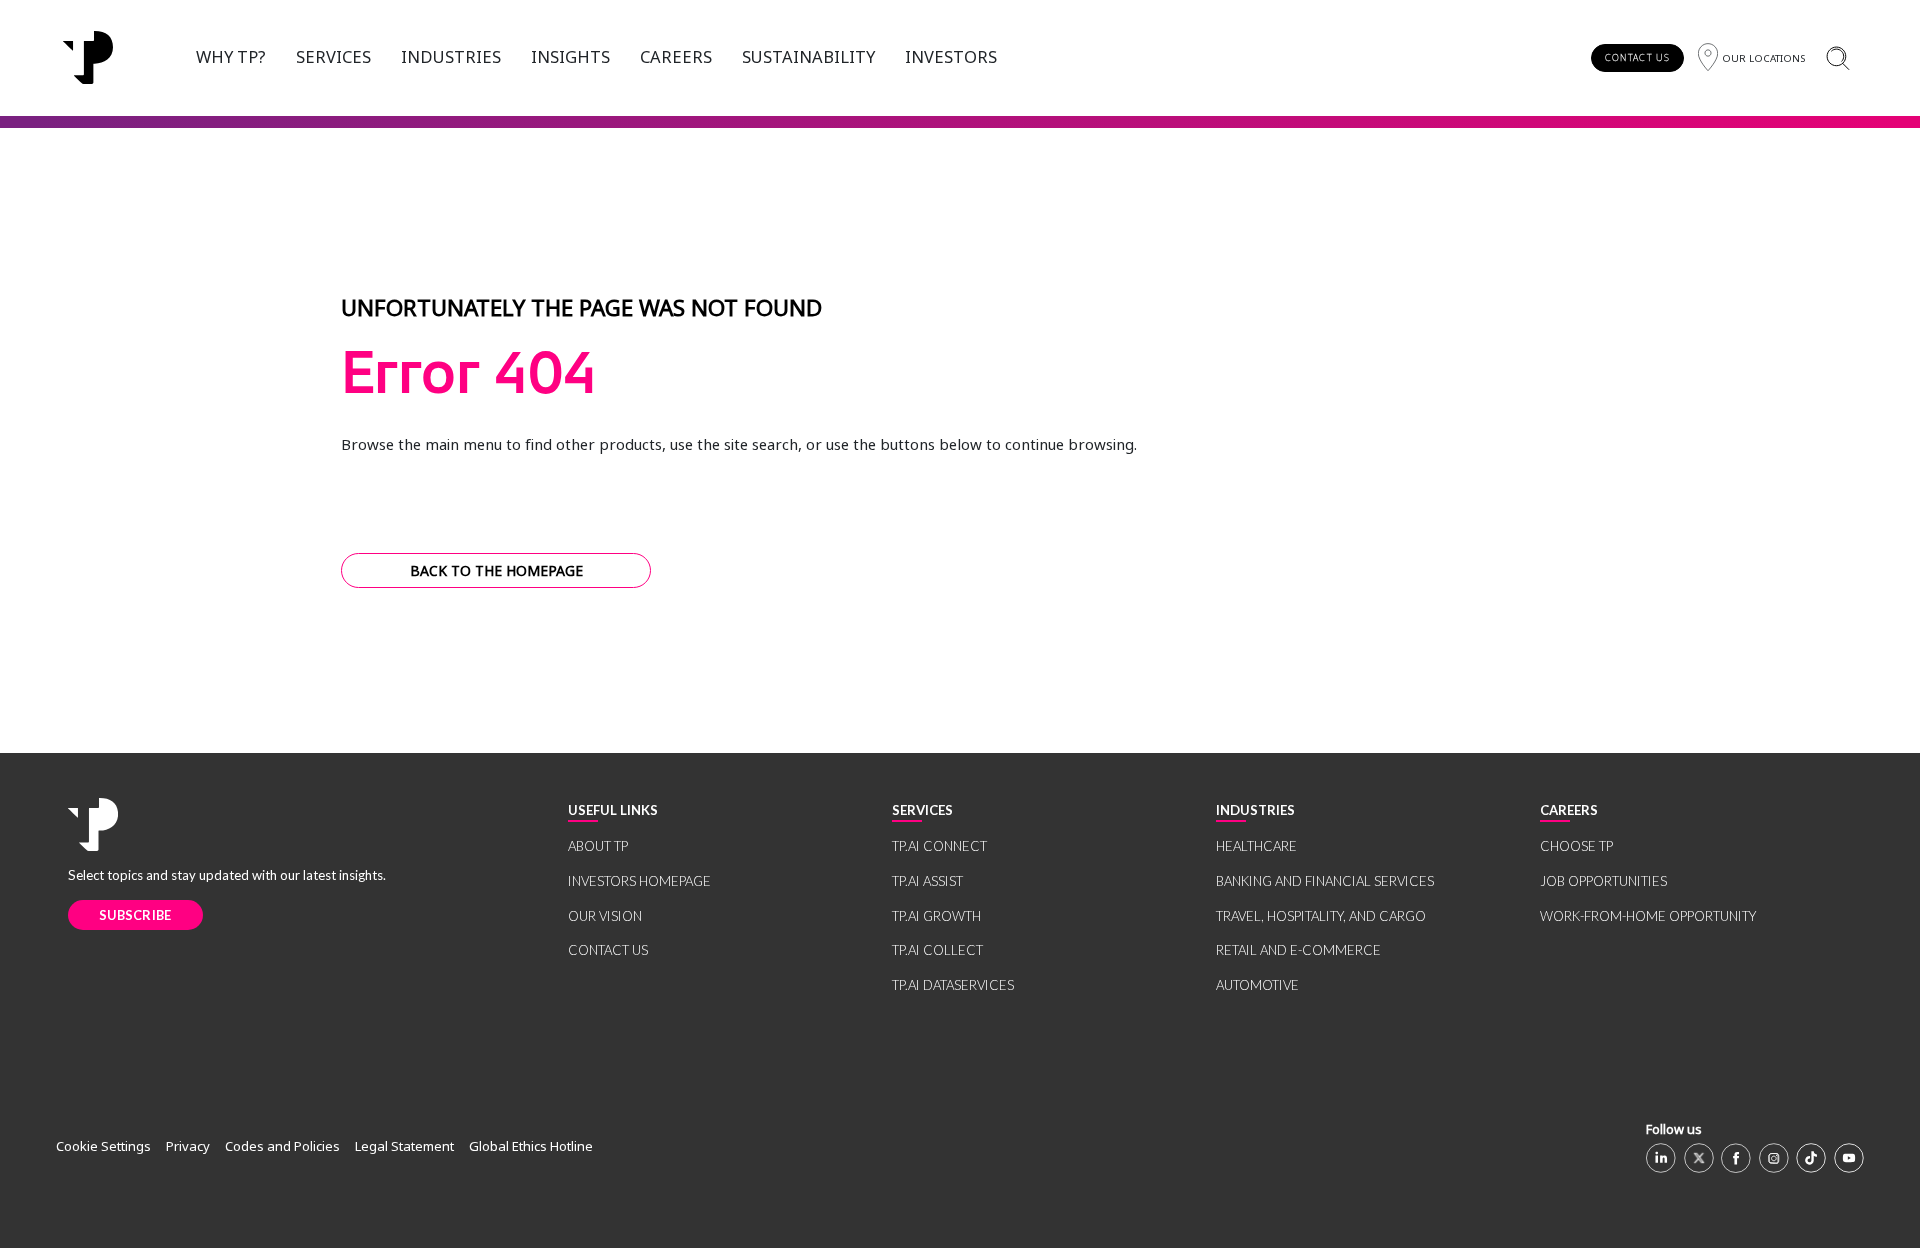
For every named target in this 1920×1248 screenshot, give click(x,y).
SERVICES (333, 56)
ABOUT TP (598, 846)
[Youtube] (1849, 1158)
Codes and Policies (282, 1146)
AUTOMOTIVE (1257, 985)
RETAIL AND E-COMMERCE (1298, 950)
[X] (1699, 1158)
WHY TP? (231, 56)
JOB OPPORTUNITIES (1603, 881)
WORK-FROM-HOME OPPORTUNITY (1648, 916)
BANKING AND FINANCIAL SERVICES (1325, 881)
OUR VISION (605, 916)
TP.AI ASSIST (927, 881)
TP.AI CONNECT (939, 846)
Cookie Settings (103, 1146)
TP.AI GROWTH (936, 916)
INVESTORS (951, 56)
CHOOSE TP (1576, 846)
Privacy (188, 1146)
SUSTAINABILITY (808, 56)
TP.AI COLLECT (937, 950)
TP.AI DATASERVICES (953, 985)
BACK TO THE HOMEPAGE (496, 570)
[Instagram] (1774, 1158)
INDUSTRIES (451, 56)
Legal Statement (404, 1146)
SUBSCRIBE (135, 915)
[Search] (1837, 57)
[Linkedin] (1661, 1158)
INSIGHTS (570, 56)
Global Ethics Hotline (531, 1146)
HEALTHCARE (1256, 846)
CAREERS (676, 56)
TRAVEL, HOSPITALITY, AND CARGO (1321, 916)
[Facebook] (1736, 1158)
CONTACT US (1637, 57)
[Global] (88, 58)
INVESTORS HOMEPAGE (639, 881)
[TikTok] (1811, 1158)
